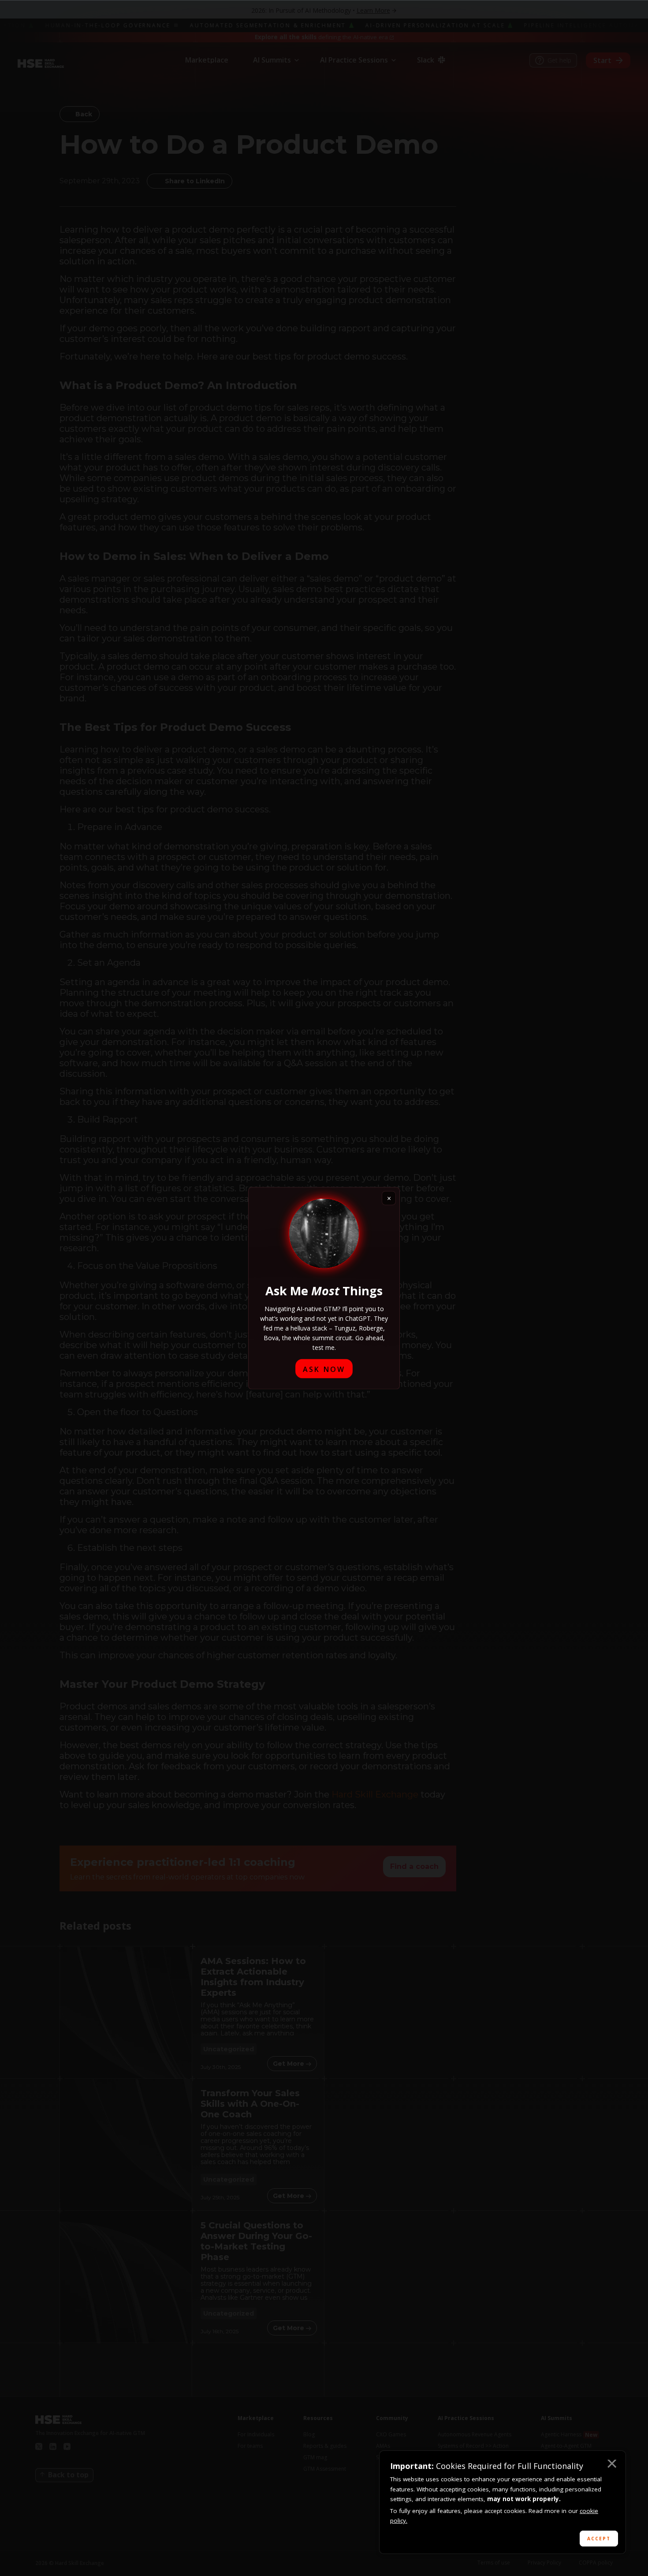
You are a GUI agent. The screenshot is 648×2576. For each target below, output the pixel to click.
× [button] (611, 2465)
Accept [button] (599, 2539)
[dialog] (503, 2502)
